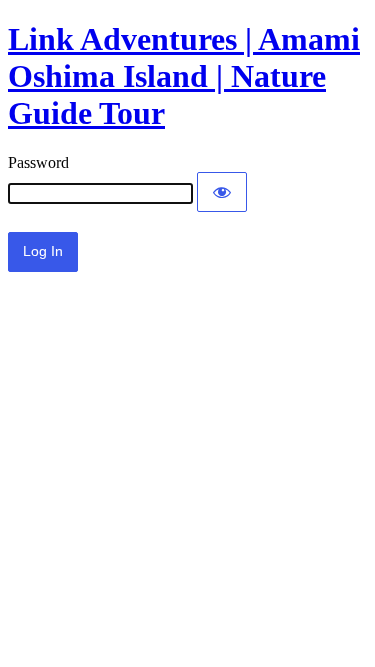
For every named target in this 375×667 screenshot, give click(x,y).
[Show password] (222, 192)
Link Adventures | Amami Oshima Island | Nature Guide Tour (184, 76)
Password (38, 162)
